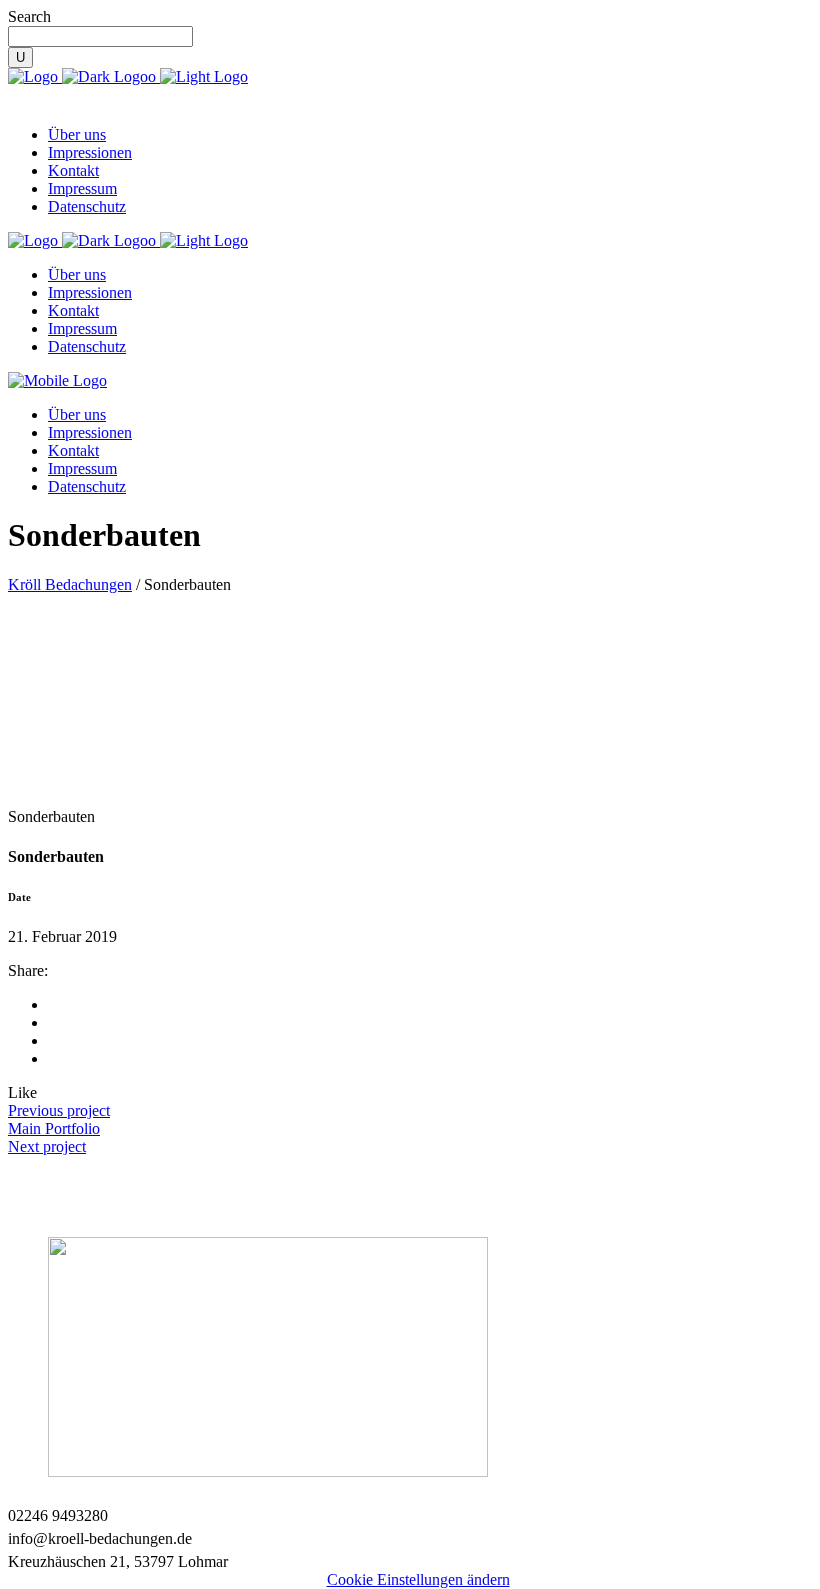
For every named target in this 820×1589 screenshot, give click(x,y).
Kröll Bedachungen (70, 584)
